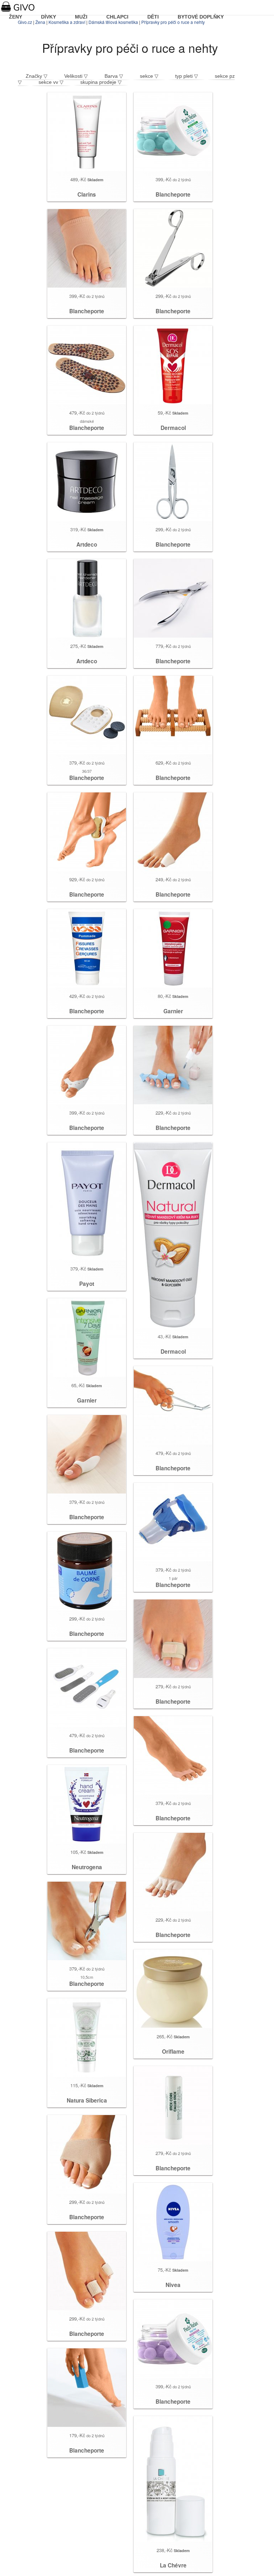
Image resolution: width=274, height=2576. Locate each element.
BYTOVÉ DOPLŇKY (201, 17)
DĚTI (153, 17)
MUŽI (81, 17)
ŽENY (16, 17)
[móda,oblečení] (22, 7)
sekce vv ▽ (51, 82)
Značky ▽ (37, 76)
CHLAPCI (117, 17)
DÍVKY (49, 17)
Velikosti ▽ (76, 76)
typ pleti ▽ (187, 76)
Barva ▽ (114, 76)
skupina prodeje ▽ (101, 82)
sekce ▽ (149, 76)
